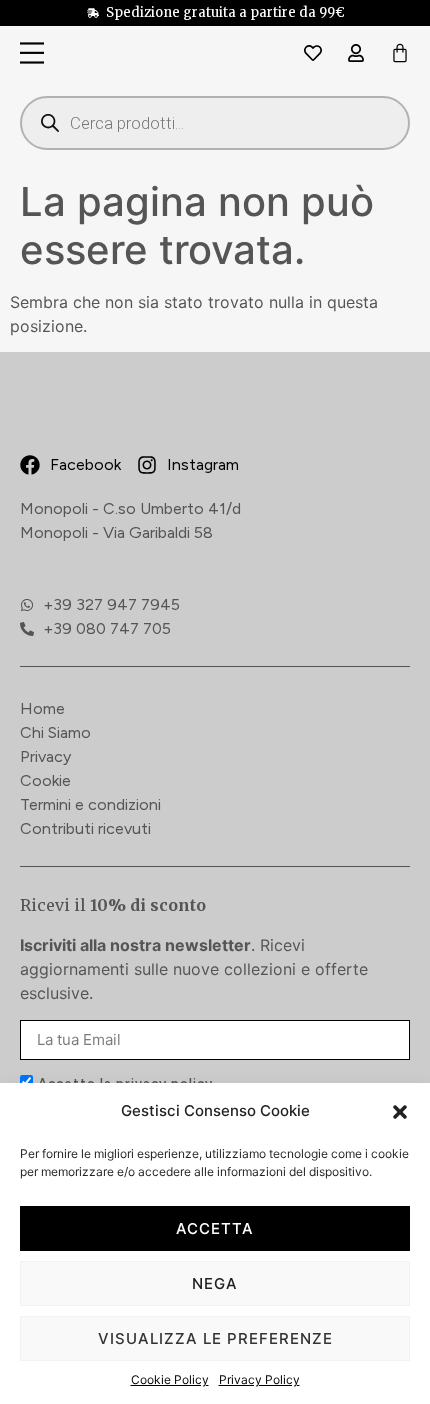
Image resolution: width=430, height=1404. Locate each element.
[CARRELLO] (400, 54)
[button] (400, 1112)
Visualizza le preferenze (215, 1338)
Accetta (215, 1228)
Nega (215, 1283)
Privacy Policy (259, 1379)
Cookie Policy (170, 1379)
